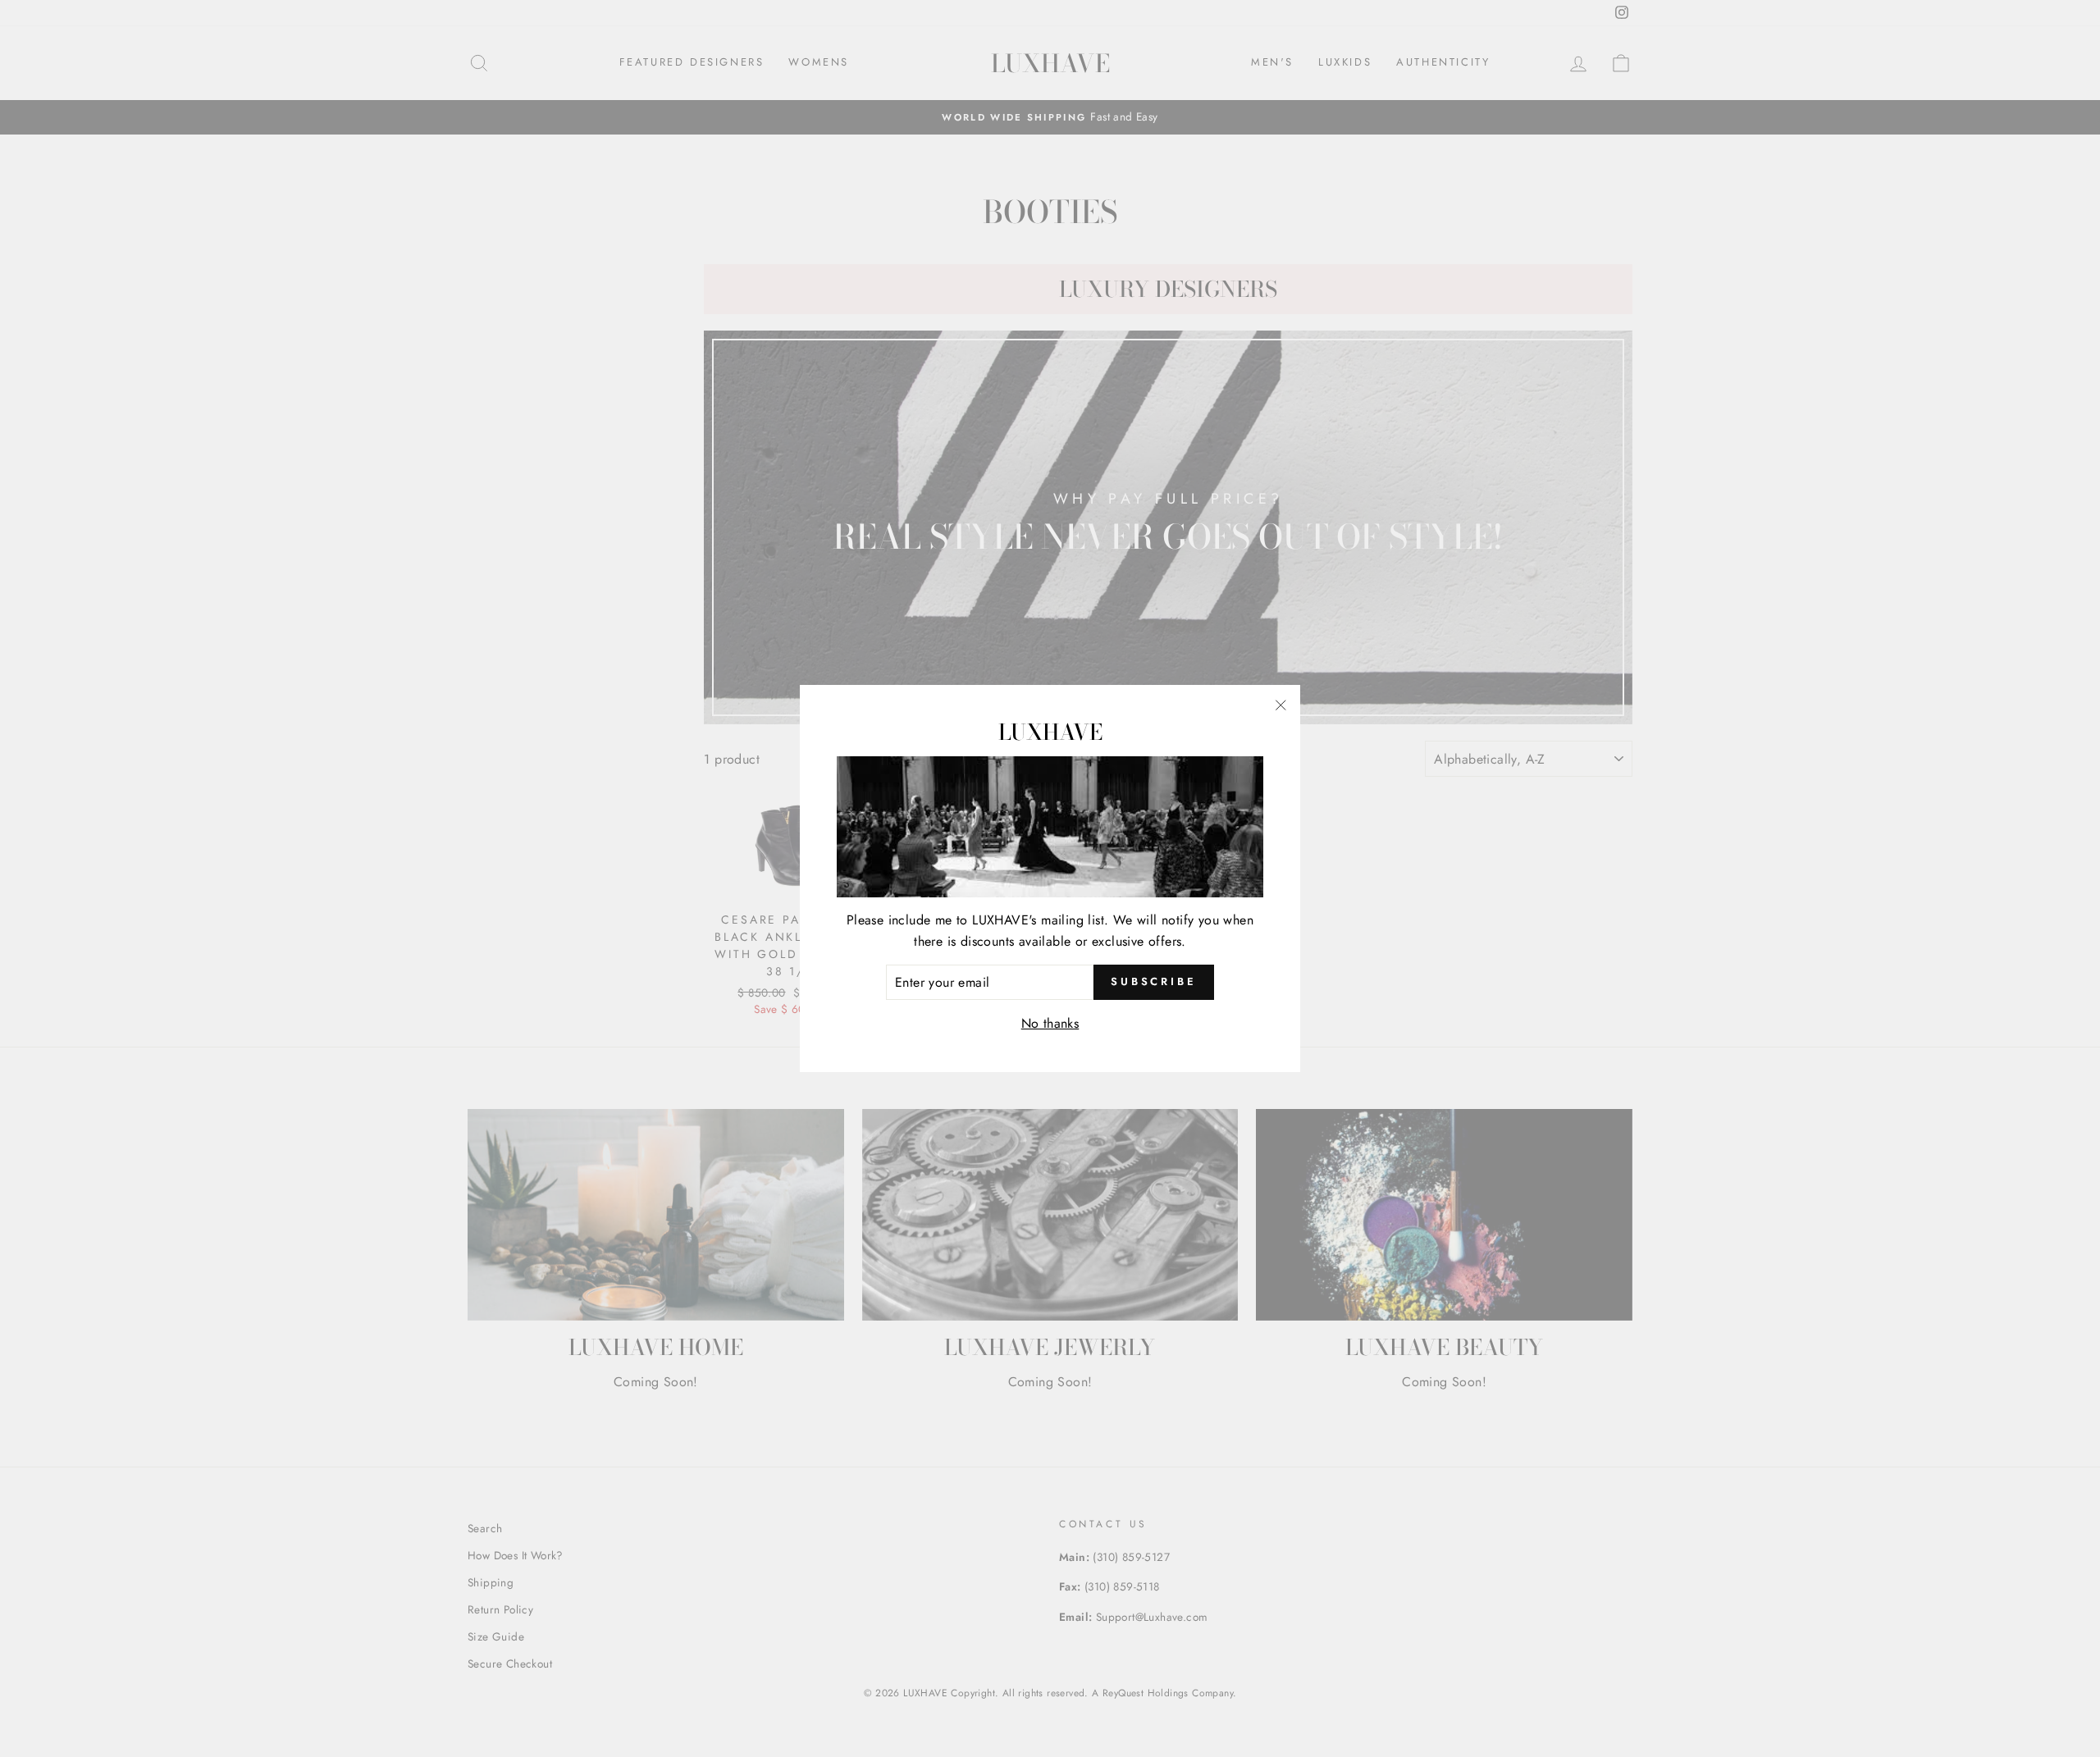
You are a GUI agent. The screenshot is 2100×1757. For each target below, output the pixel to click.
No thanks (1050, 1023)
